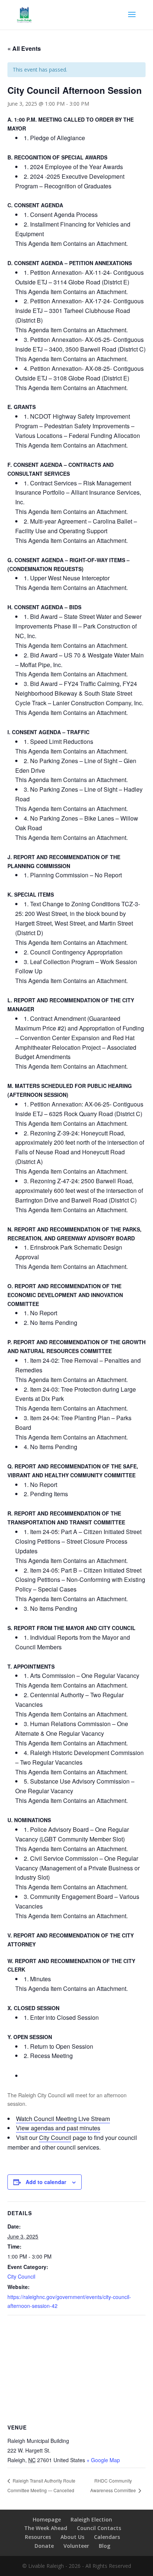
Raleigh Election (91, 2519)
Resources (38, 2537)
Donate (44, 2546)
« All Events (24, 48)
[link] (80, 138)
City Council (55, 2138)
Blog (105, 2546)
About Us (72, 2537)
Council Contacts (99, 2528)
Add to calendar (46, 2182)
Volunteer (76, 2546)
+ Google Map (103, 2460)
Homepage (47, 2519)
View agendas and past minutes (58, 2128)
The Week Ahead (46, 2528)
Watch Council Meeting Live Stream (63, 2119)
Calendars (107, 2537)
